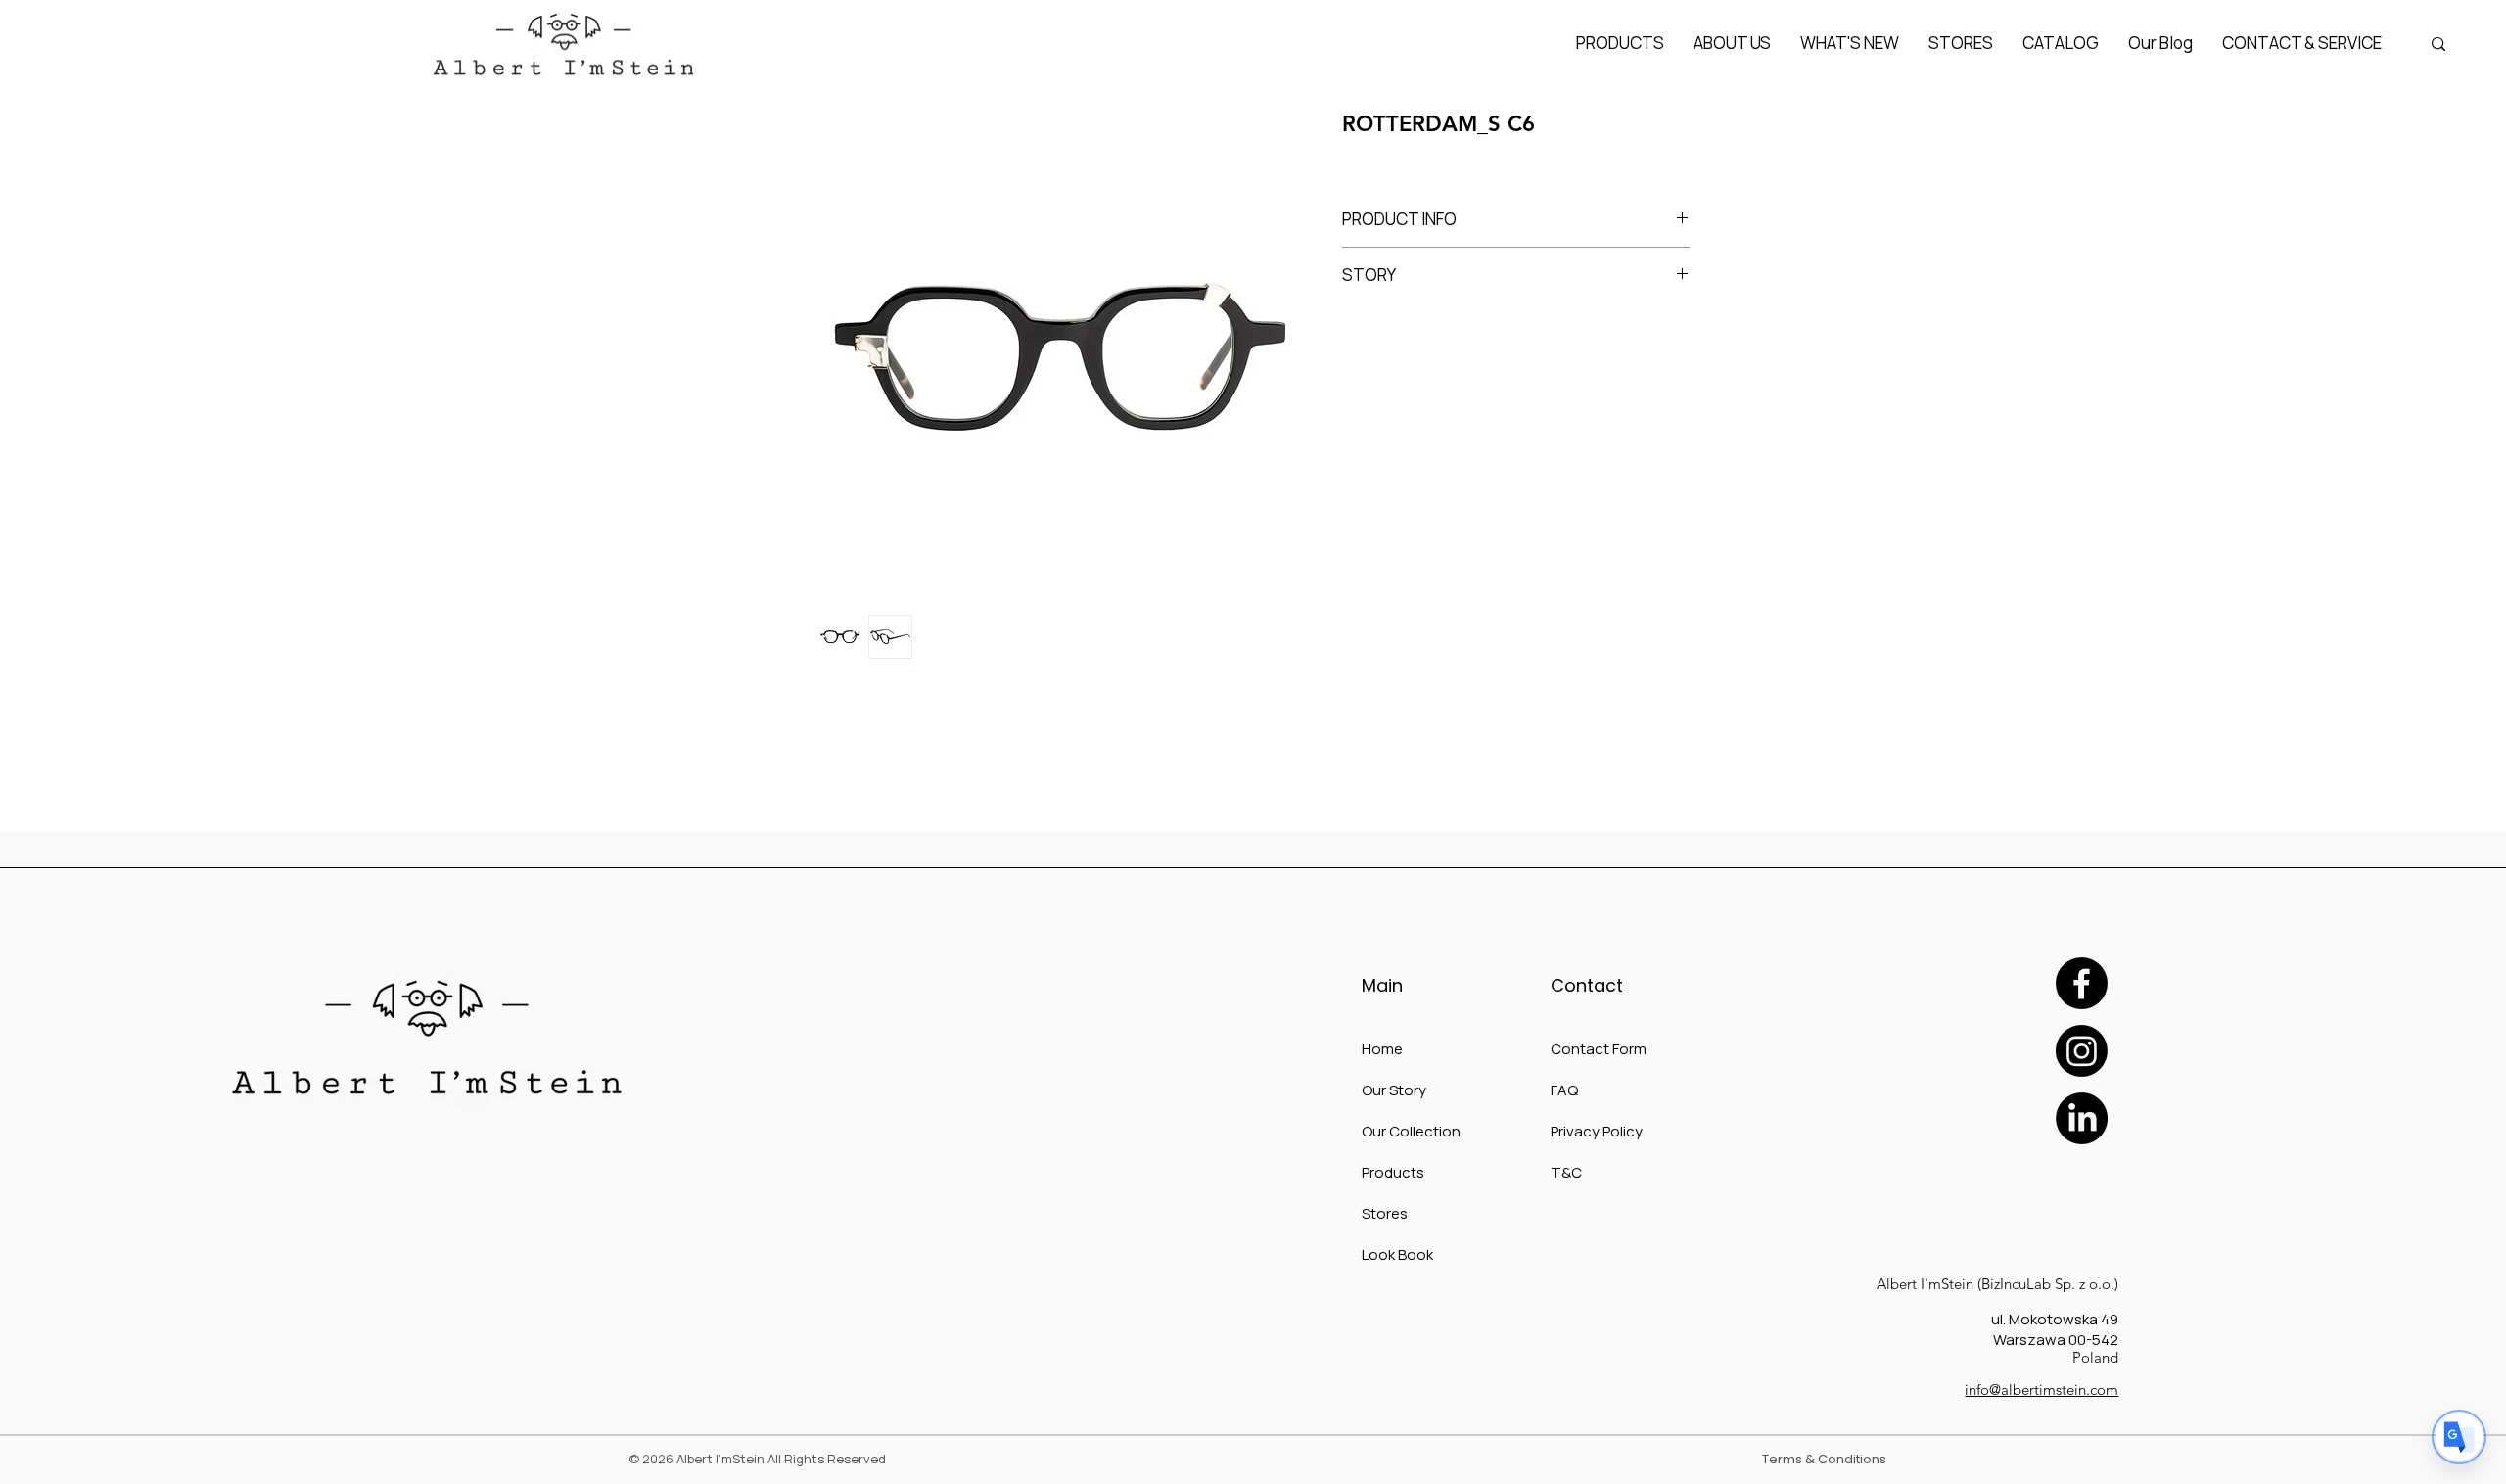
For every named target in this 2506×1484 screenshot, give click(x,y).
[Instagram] (2082, 1051)
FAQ (1564, 1090)
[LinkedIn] (2082, 1118)
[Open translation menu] (2459, 1437)
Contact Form (1599, 1049)
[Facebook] (2082, 983)
